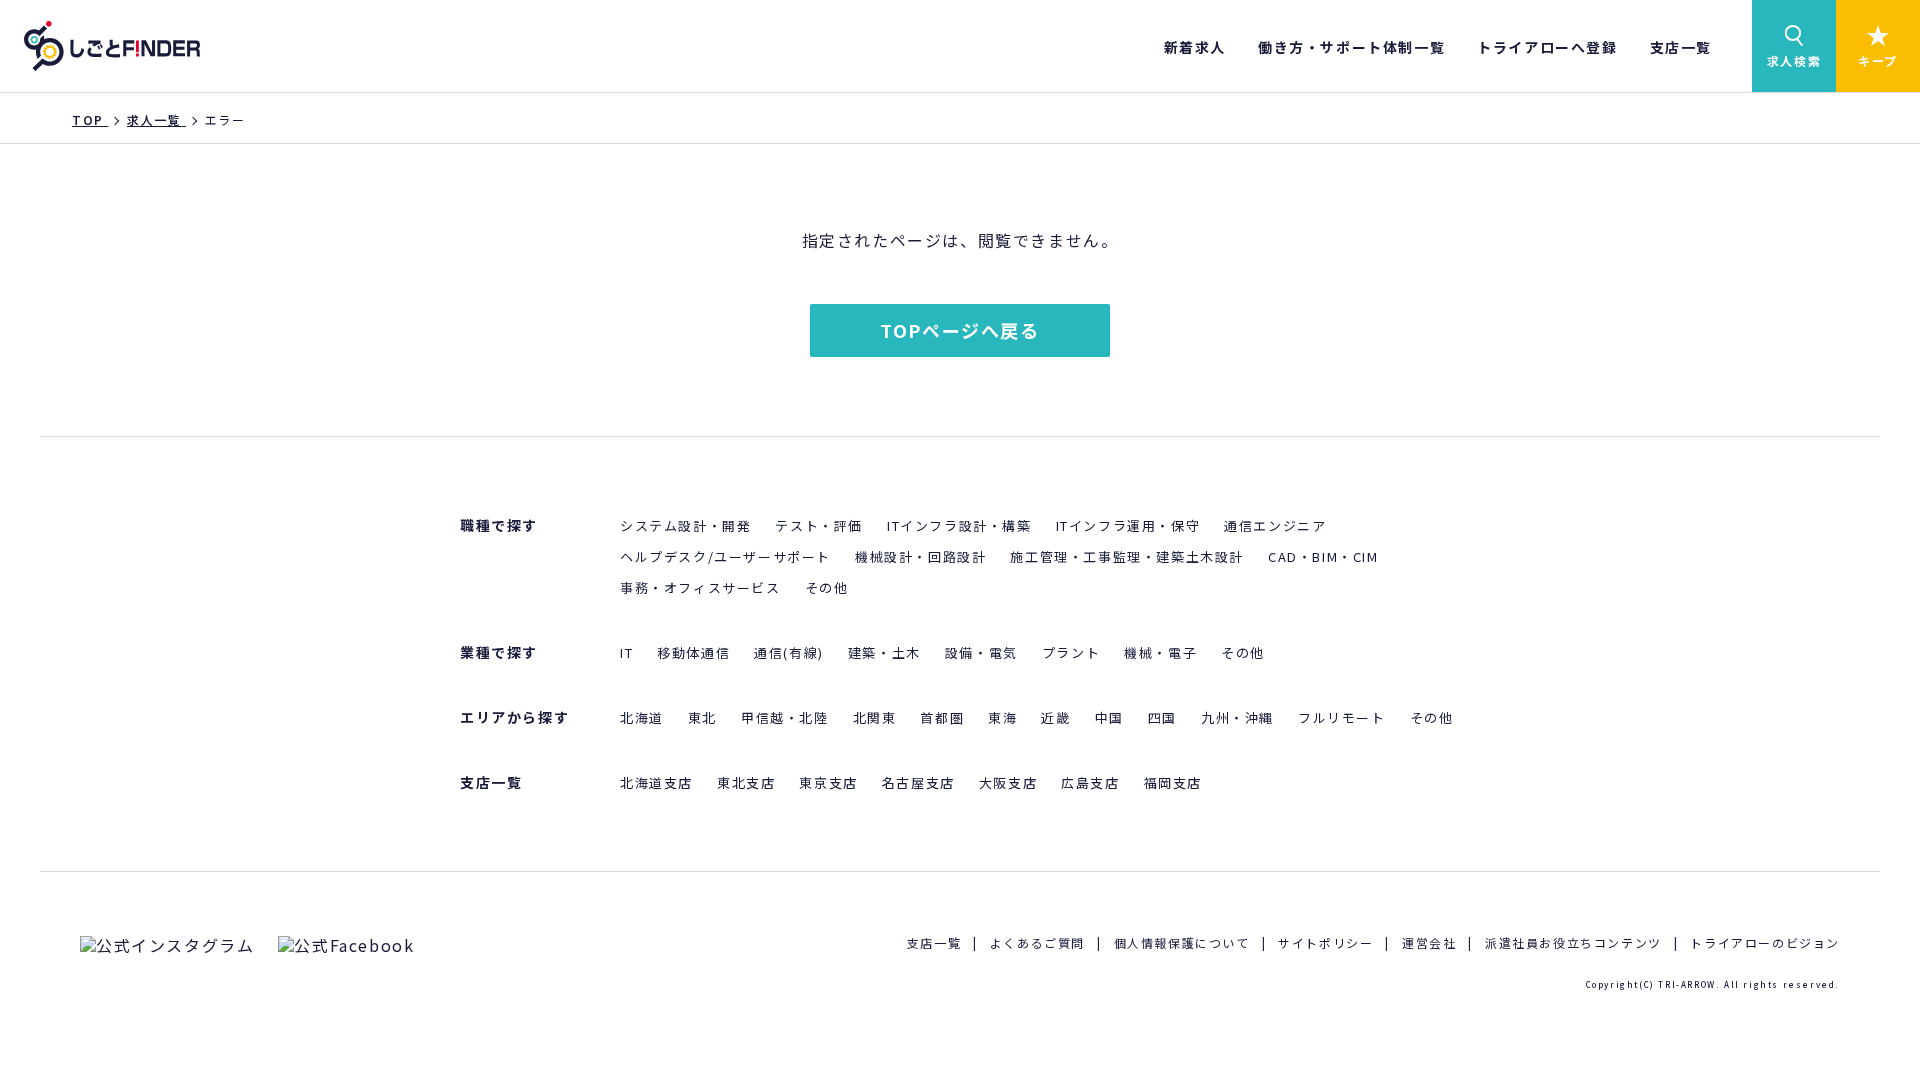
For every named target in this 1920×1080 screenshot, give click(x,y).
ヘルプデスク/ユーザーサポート (725, 556)
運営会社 (1429, 942)
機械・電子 (1160, 652)
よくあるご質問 (1037, 942)
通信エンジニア (1275, 525)
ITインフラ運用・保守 (1128, 525)
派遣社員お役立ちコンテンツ (1573, 942)
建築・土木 (884, 652)
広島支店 (1090, 782)
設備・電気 (981, 652)
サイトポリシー (1325, 942)
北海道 (642, 717)
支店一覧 (1681, 47)
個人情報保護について (1182, 942)
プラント (1071, 652)
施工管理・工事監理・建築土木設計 (1127, 556)
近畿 (1055, 717)
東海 (1002, 717)
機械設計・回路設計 (920, 556)
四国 (1162, 717)
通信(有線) (789, 652)
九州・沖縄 (1237, 717)
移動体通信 (693, 652)
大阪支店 (1008, 782)
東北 (702, 717)
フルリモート (1342, 717)
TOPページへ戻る (959, 330)
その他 (827, 587)
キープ (1878, 60)
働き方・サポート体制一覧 (1351, 47)
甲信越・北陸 (785, 717)
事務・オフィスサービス (700, 587)
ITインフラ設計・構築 (959, 525)
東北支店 (746, 782)
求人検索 (1794, 60)
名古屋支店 (918, 782)
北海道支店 (656, 782)
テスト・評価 (819, 525)
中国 (1109, 717)
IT (626, 652)
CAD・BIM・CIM (1323, 556)
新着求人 (1195, 47)
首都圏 (942, 717)
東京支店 (828, 782)
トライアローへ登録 (1547, 47)
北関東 (875, 717)
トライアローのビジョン (1765, 942)
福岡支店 (1173, 782)
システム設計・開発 (685, 525)
